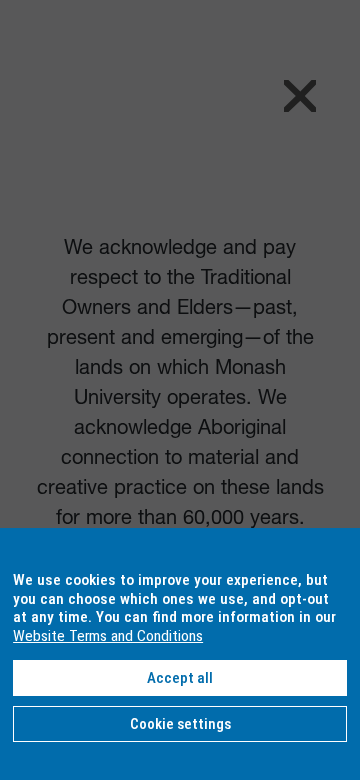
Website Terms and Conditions (108, 636)
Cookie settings (180, 724)
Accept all (180, 678)
